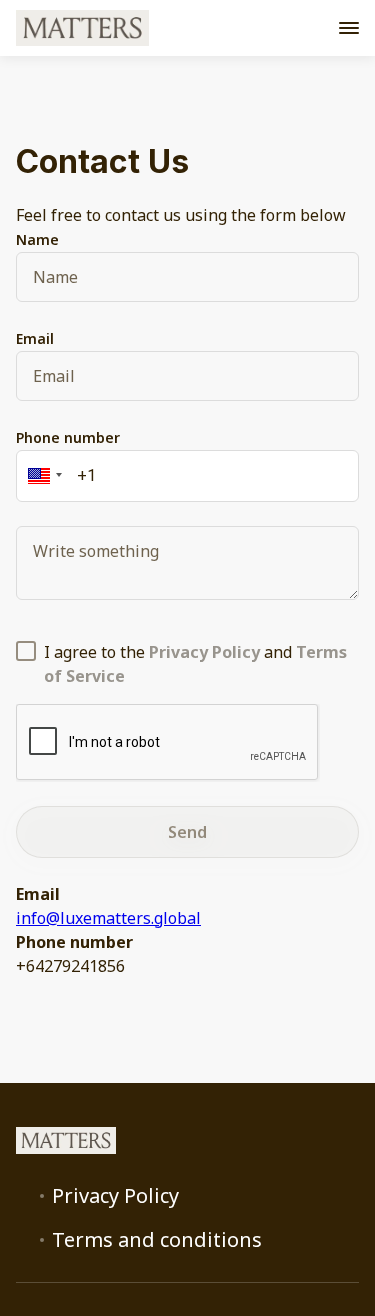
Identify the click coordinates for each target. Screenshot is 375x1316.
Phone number (68, 437)
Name (37, 239)
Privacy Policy (115, 1196)
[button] (42, 476)
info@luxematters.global (108, 918)
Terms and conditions (157, 1240)
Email (35, 338)
